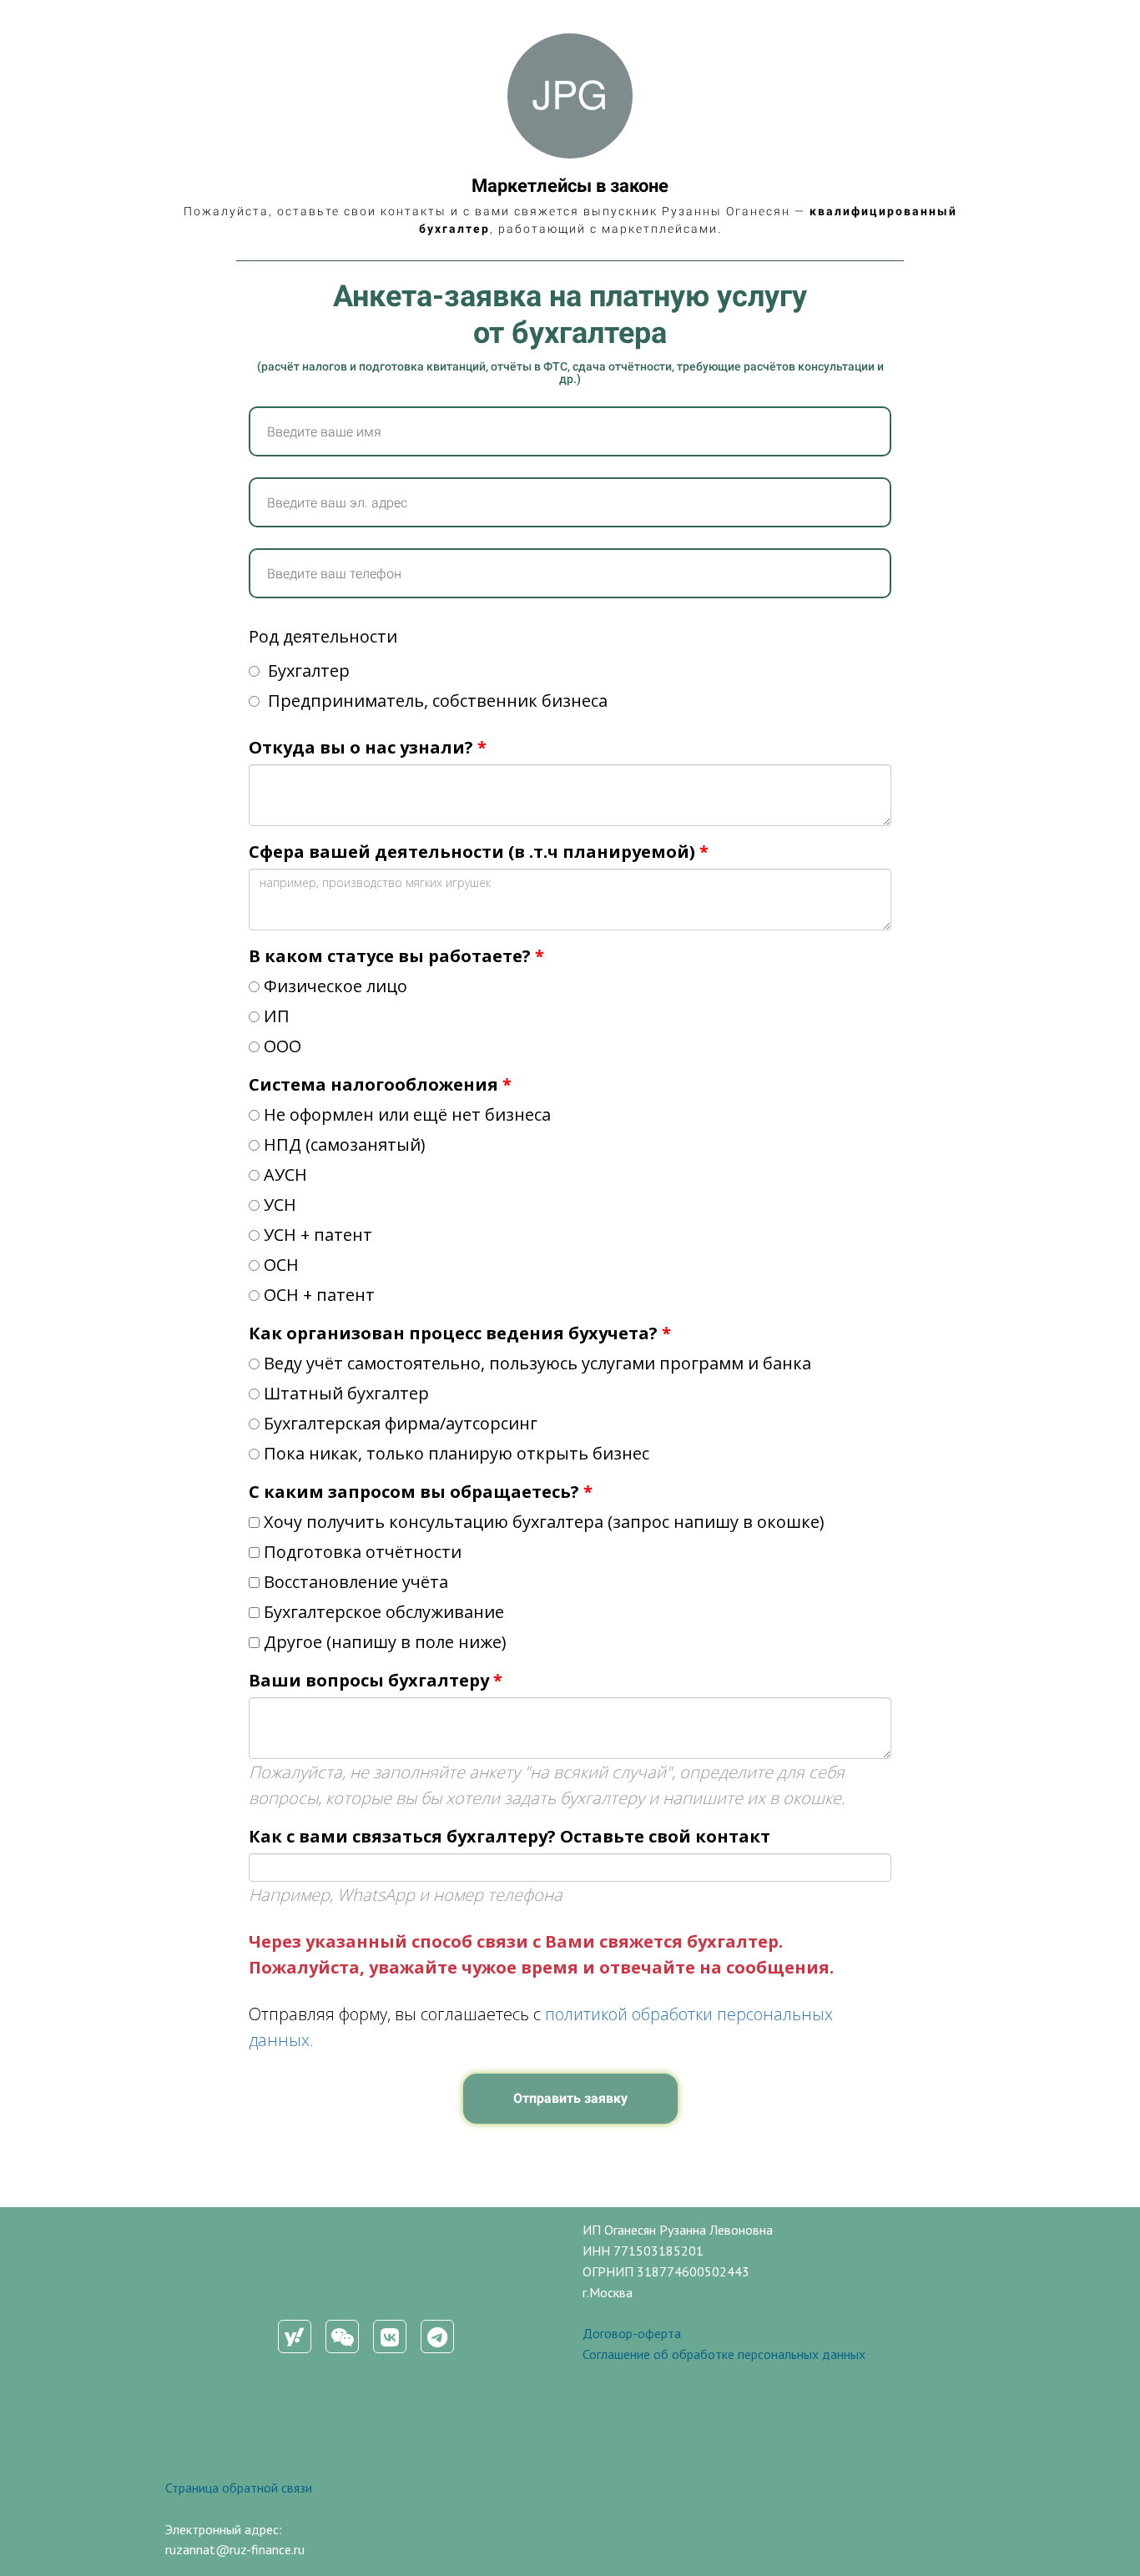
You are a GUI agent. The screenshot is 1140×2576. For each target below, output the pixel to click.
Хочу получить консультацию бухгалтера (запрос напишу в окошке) (544, 1522)
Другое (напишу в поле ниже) (385, 1642)
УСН (280, 1205)
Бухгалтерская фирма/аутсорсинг (401, 1423)
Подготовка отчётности (363, 1552)
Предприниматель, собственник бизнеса (436, 701)
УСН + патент (318, 1235)
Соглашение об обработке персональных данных (724, 2354)
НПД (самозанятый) (345, 1144)
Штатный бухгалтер (346, 1393)
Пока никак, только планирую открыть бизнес (457, 1453)
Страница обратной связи (239, 2488)
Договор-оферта (632, 2333)
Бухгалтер (307, 670)
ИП (277, 1016)
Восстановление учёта (356, 1582)
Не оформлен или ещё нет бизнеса (407, 1114)
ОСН (281, 1265)
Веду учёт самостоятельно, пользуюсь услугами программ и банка (537, 1363)
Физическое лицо (335, 986)
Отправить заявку (570, 2098)
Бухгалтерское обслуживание (384, 1612)
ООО (282, 1046)
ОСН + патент (319, 1295)
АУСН (285, 1175)
